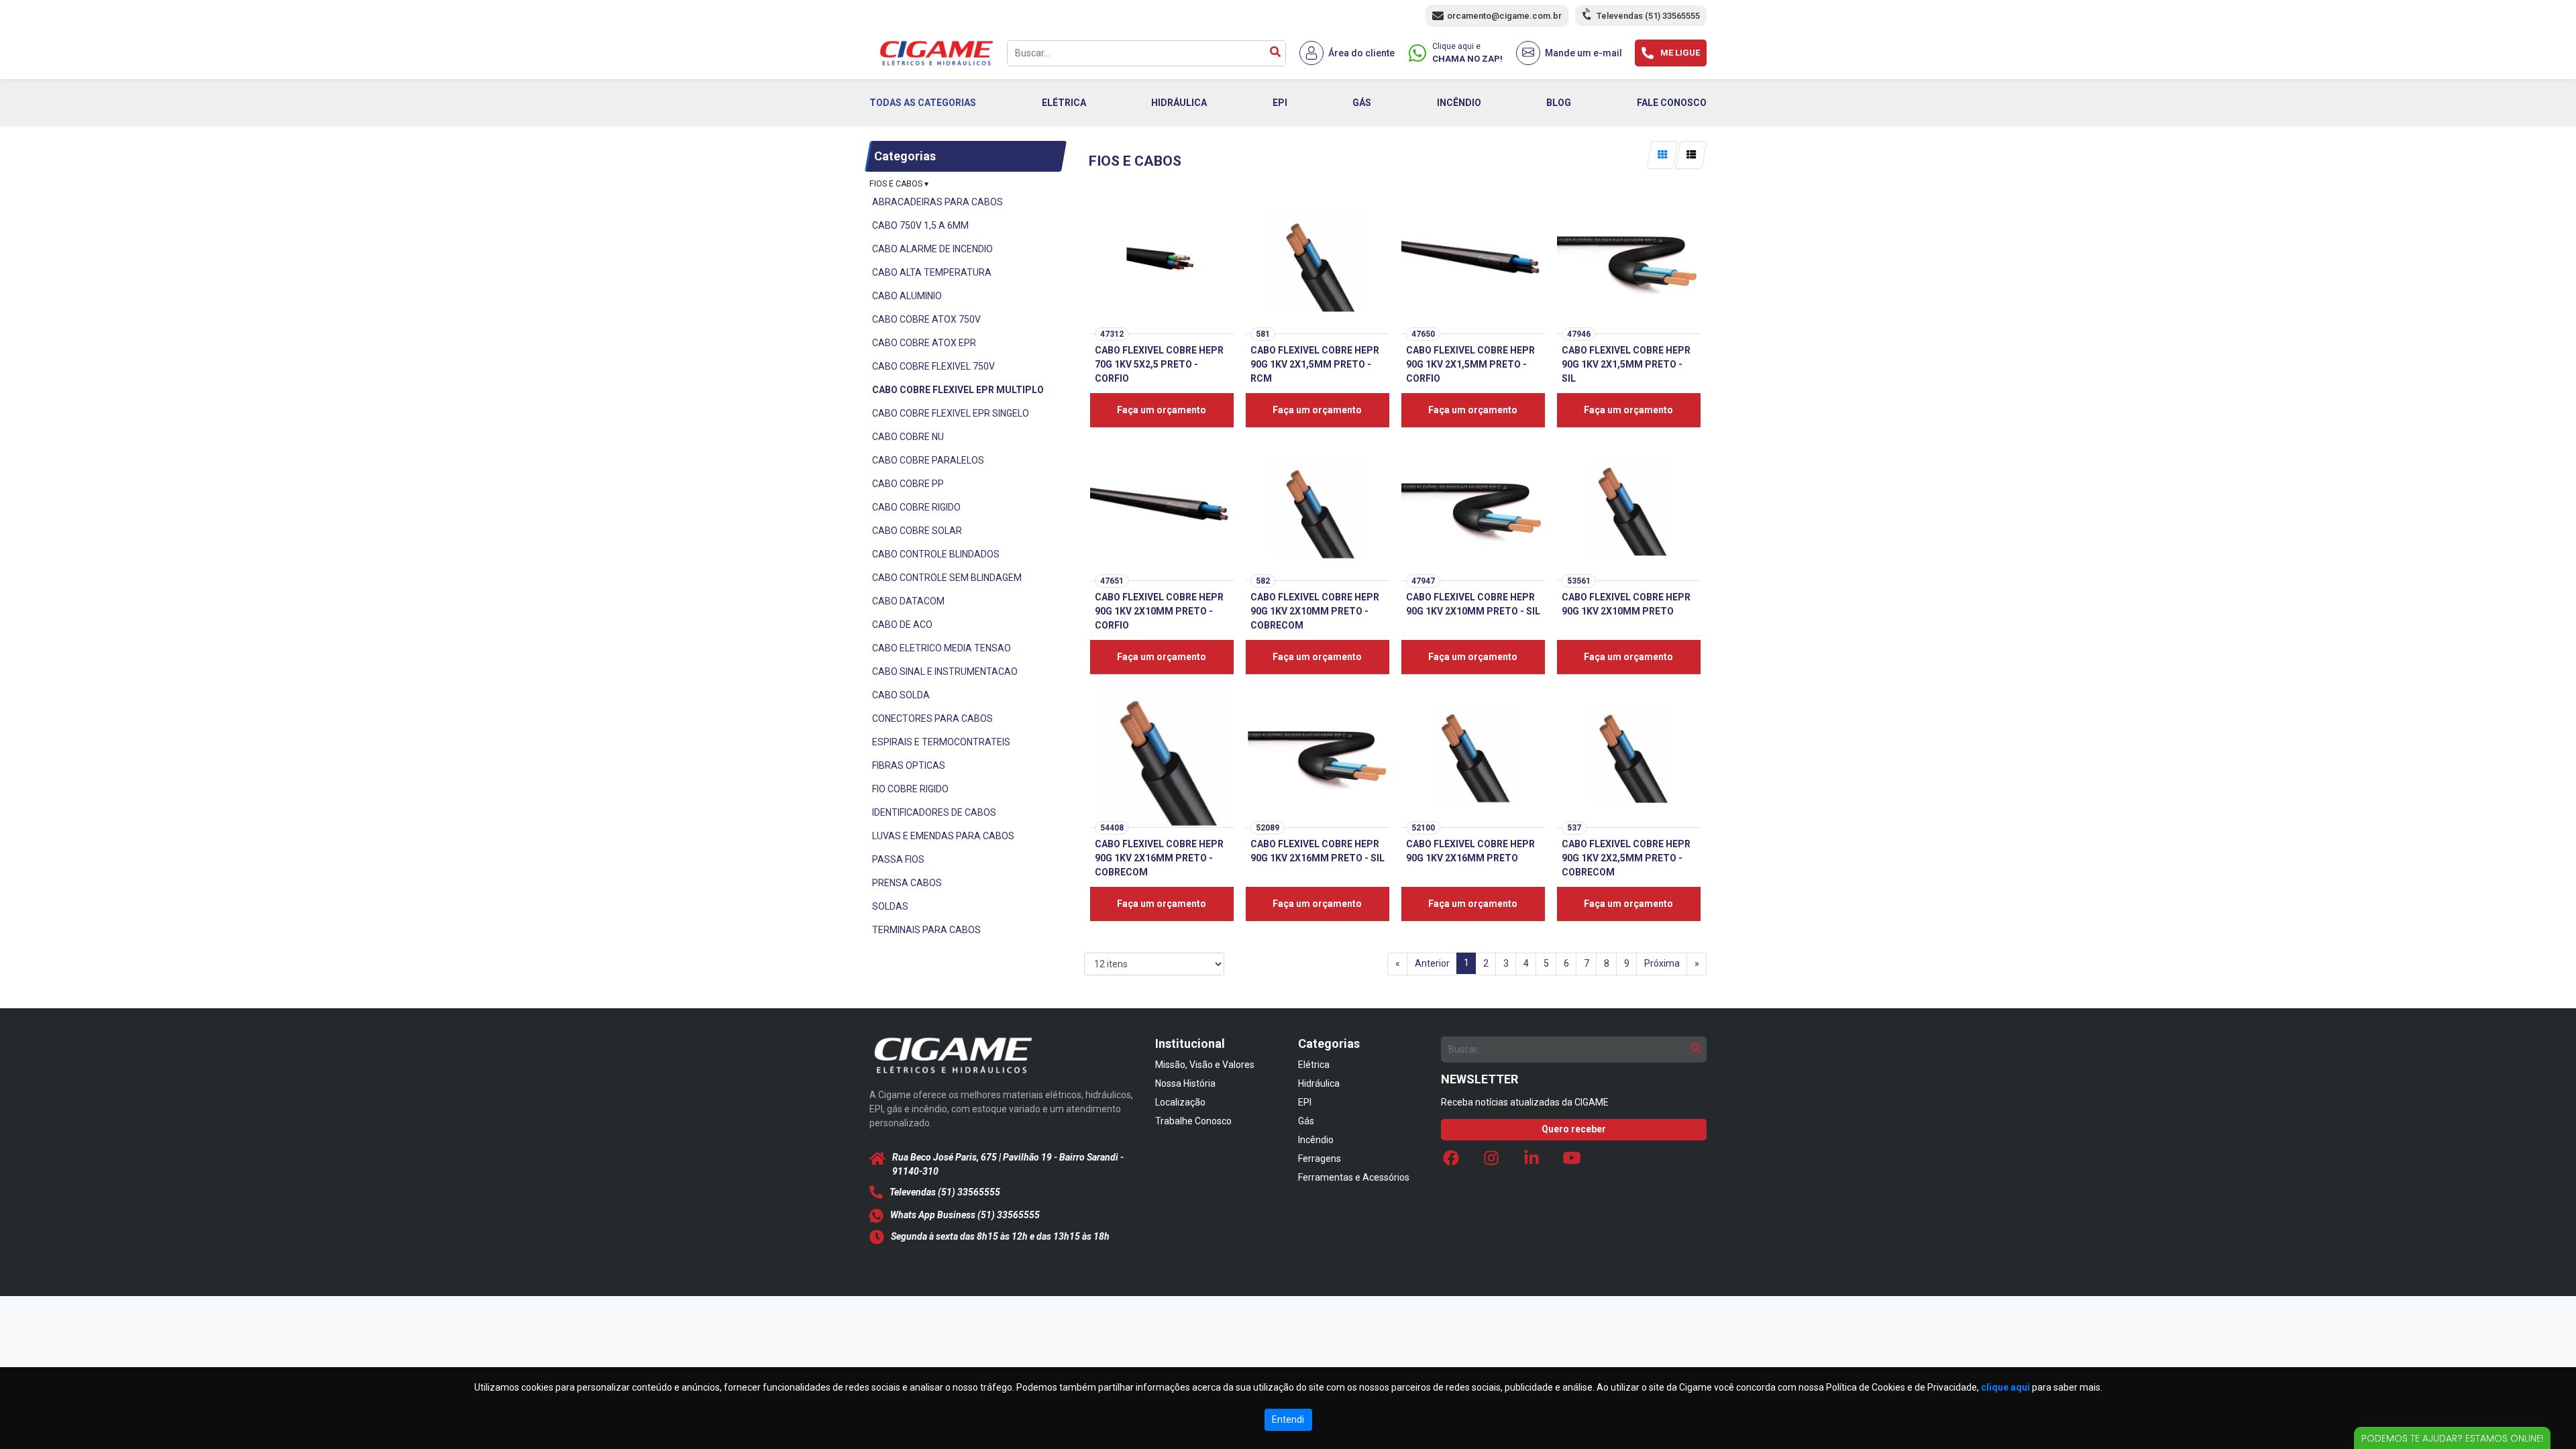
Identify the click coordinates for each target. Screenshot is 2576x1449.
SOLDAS (890, 906)
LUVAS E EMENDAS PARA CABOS (943, 836)
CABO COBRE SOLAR (917, 531)
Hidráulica (1319, 1083)
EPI (1280, 103)
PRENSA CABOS (907, 883)
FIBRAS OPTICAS (909, 765)
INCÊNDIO (1459, 103)
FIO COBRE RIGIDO (910, 789)
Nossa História (1185, 1083)
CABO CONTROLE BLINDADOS (936, 554)
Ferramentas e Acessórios (1354, 1177)
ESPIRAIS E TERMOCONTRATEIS (941, 742)
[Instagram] (1491, 1161)
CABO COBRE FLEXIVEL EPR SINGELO (951, 413)
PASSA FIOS (898, 859)
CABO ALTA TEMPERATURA (932, 272)
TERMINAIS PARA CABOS (926, 930)
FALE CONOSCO (1672, 103)
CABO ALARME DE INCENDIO (932, 249)
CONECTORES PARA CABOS (932, 718)
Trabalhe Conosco (1193, 1121)
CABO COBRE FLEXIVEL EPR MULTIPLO (958, 390)
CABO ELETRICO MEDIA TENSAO (942, 648)
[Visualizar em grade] (1662, 155)
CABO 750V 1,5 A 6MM (920, 225)
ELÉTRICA (1064, 103)
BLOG (1559, 103)
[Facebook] (1451, 1161)
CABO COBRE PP (908, 484)
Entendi (1288, 1419)
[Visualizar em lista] (1691, 155)
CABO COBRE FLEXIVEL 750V (933, 366)
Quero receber (1574, 1129)
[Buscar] (1275, 53)
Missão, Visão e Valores (1205, 1065)
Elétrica (1314, 1065)
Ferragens (1320, 1159)
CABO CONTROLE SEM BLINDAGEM (947, 578)
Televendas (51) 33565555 (1648, 16)
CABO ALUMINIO (907, 296)
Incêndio (1316, 1140)
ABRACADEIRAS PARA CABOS (937, 202)
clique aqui (2005, 1387)
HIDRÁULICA (1179, 103)
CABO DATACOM (908, 601)
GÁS (1362, 103)
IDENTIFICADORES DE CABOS (934, 812)
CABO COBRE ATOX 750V (926, 319)
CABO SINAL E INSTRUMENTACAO (945, 672)
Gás (1306, 1121)
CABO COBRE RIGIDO (916, 507)
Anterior (1432, 963)
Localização (1180, 1102)
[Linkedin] (1532, 1161)
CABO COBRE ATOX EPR (924, 343)
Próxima (1662, 963)
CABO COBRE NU (908, 437)
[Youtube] (1572, 1161)
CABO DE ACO (902, 625)
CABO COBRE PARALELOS (928, 460)
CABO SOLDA (901, 695)
